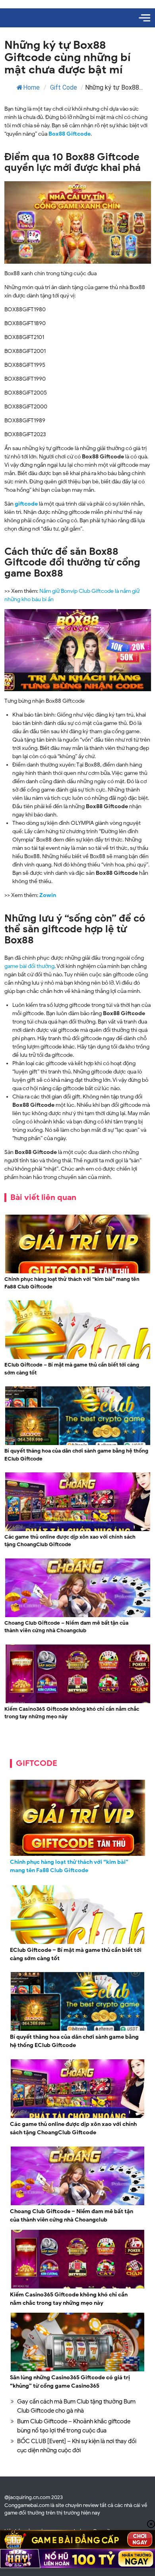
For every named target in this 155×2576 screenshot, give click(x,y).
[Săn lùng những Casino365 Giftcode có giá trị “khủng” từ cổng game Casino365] (77, 2370)
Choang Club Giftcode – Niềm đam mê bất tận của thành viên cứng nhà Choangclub (66, 1627)
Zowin (48, 895)
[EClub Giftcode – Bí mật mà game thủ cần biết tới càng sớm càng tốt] (78, 1358)
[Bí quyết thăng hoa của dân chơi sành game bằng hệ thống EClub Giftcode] (78, 1444)
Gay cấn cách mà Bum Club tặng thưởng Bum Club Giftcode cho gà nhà (76, 2406)
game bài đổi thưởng (29, 966)
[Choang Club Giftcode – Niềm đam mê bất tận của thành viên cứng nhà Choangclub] (78, 1616)
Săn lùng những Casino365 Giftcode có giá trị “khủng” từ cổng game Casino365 (70, 2382)
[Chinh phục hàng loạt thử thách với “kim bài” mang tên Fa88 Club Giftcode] (78, 1272)
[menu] (145, 18)
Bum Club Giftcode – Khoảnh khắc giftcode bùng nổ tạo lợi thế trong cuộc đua (74, 2426)
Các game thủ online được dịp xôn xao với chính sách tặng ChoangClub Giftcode (70, 1541)
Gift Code (64, 87)
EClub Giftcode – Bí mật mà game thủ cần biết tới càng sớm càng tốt (72, 1369)
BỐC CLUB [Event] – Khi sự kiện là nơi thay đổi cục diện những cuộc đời (77, 2446)
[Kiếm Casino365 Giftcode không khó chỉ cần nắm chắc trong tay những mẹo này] (78, 1702)
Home (31, 87)
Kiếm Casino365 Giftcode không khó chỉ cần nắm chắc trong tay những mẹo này (72, 1713)
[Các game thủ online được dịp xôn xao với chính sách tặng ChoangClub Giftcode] (78, 1530)
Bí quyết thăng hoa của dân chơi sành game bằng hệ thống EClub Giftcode (76, 1455)
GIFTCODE (37, 1763)
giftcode (26, 504)
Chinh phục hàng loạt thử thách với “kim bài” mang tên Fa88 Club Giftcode (72, 1283)
